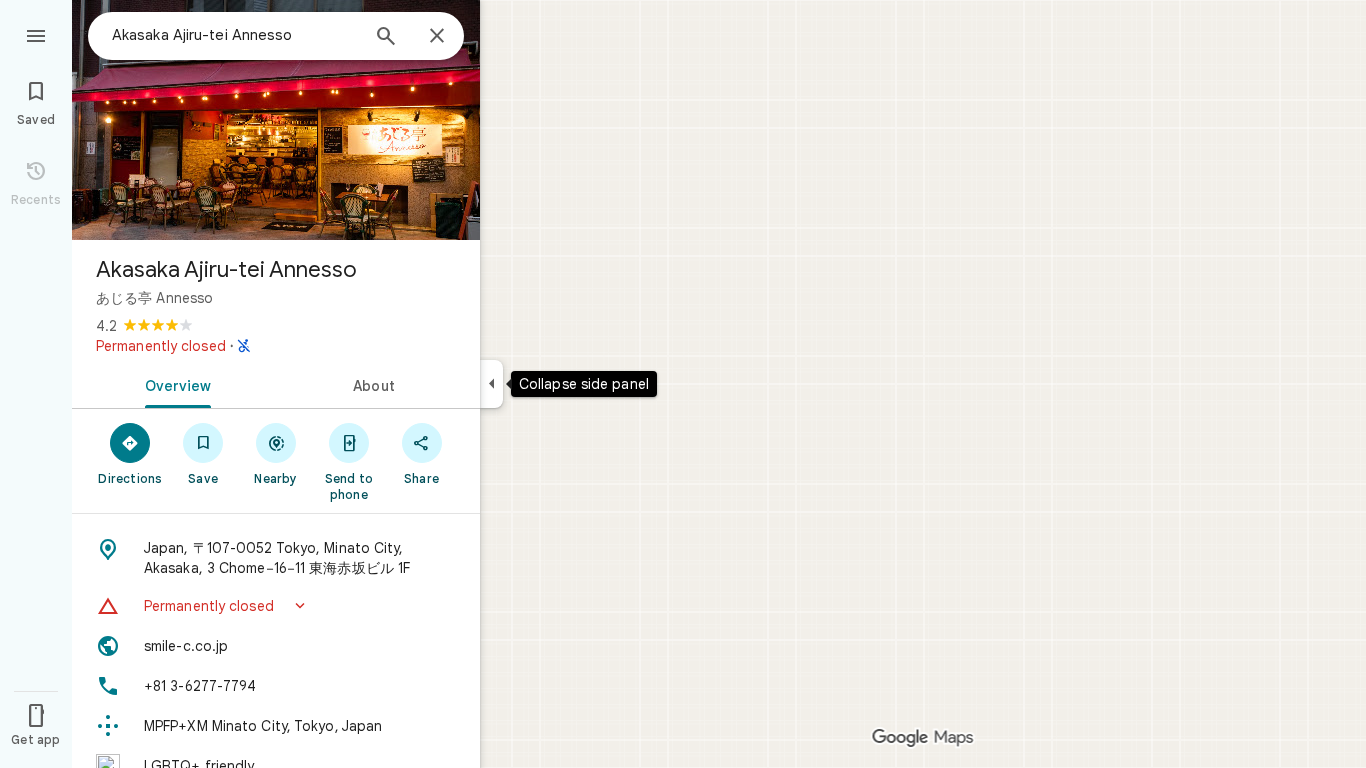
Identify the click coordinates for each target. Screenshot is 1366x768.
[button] (276, 606)
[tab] (174, 384)
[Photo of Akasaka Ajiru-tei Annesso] (276, 120)
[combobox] (235, 35)
